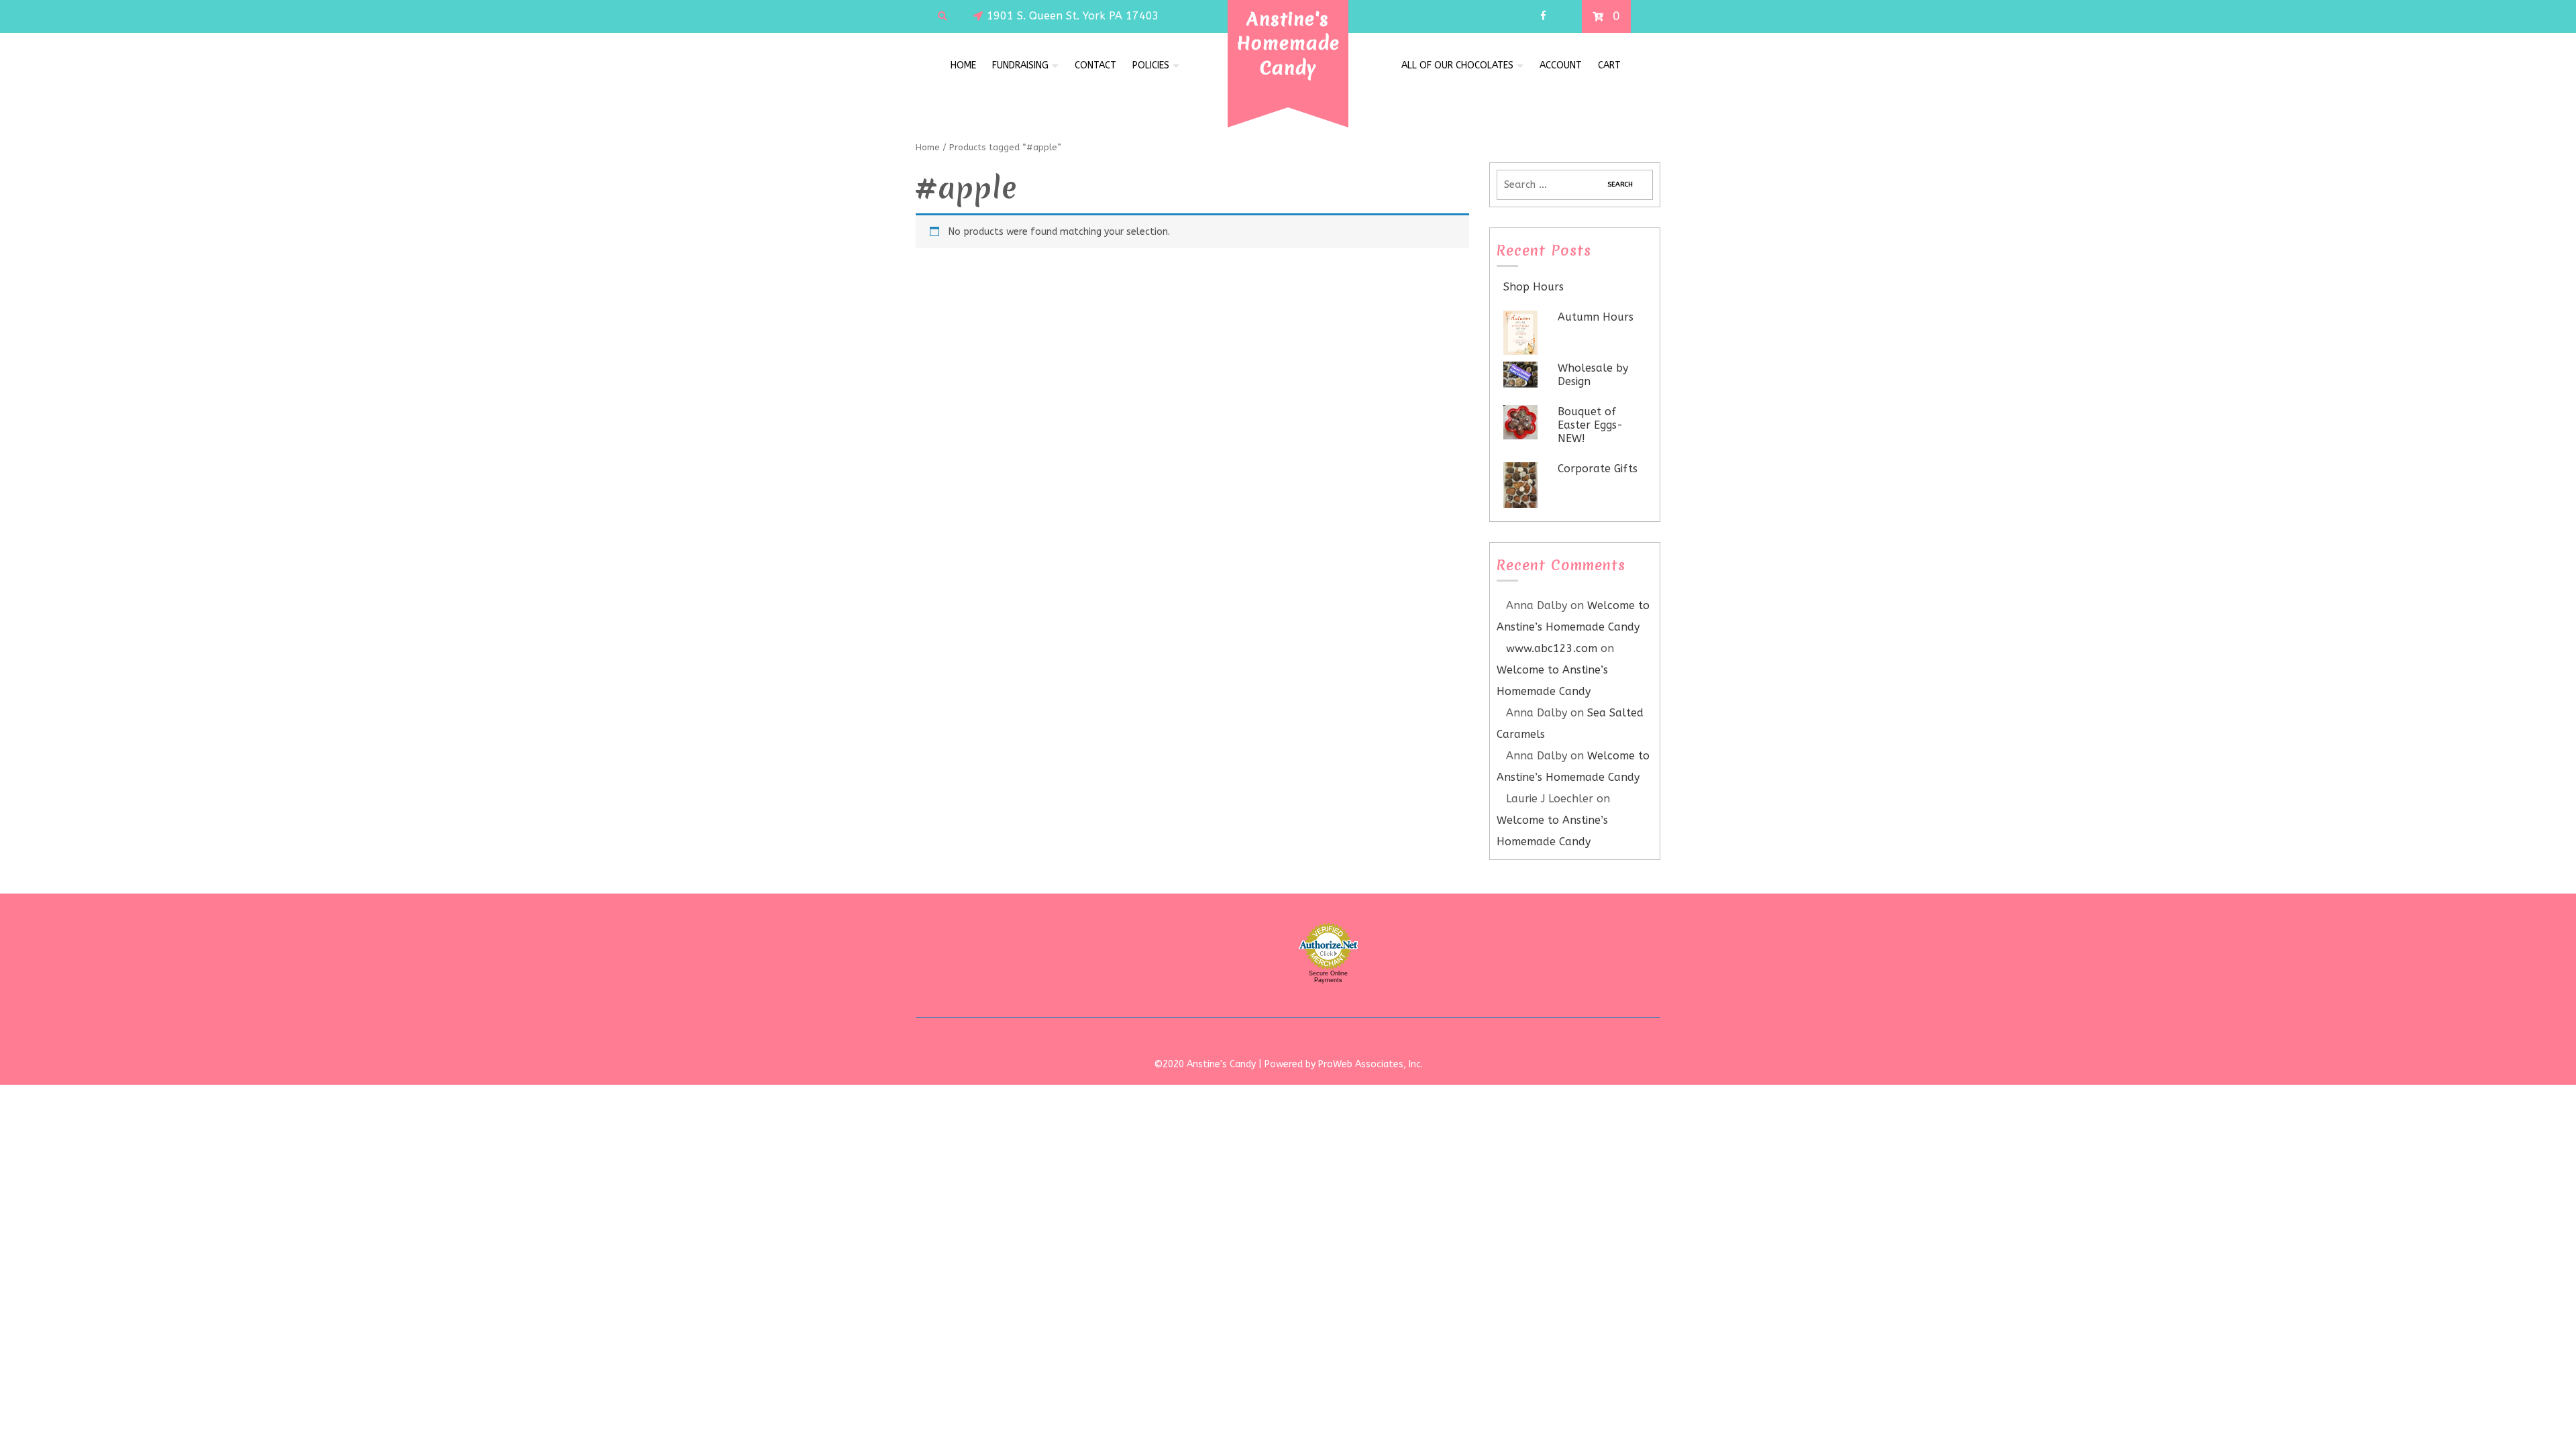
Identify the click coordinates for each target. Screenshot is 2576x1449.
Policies (1151, 65)
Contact (1095, 65)
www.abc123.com (1552, 648)
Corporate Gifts (1598, 469)
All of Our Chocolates (1457, 65)
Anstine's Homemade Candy (1288, 43)
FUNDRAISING (1020, 65)
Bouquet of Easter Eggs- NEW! (1590, 425)
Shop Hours (1534, 287)
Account (1561, 65)
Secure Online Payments (1328, 977)
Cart (1609, 65)
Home (963, 65)
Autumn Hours (1596, 317)
